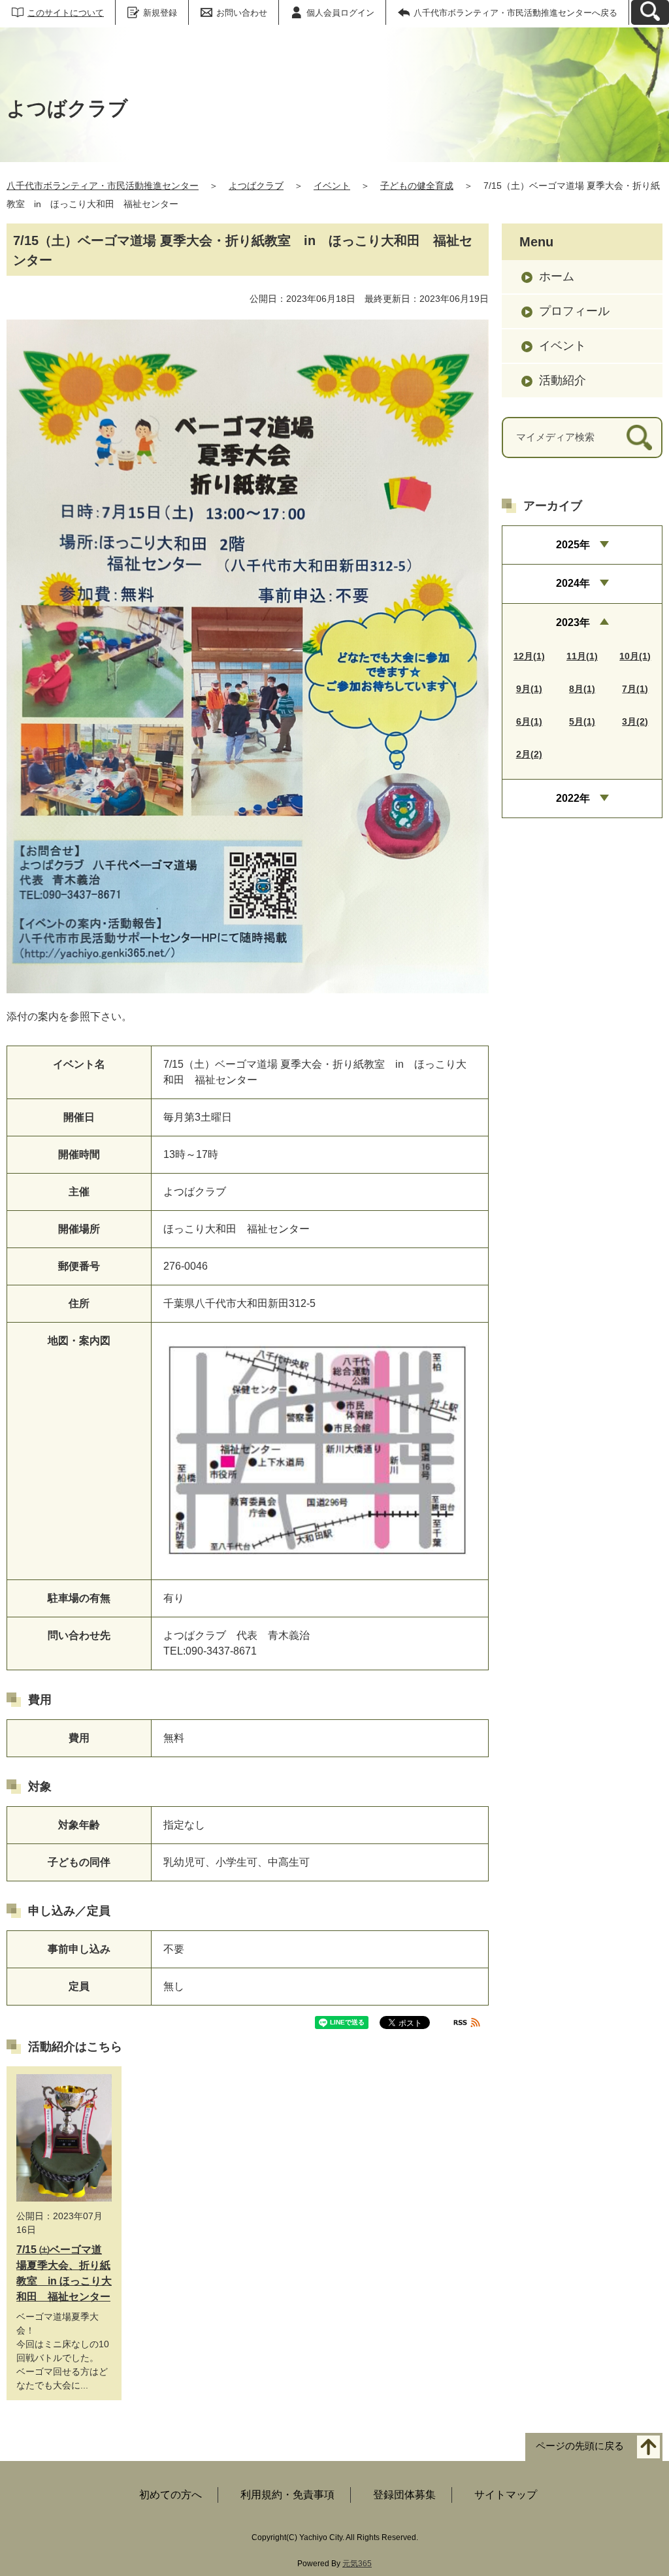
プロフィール (574, 311)
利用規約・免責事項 (287, 2495)
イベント (332, 186)
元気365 (357, 2564)
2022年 (573, 798)
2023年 (573, 622)
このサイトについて (66, 13)
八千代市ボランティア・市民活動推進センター (103, 186)
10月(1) (635, 656)
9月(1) (529, 689)
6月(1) (529, 721)
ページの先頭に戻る (580, 2446)
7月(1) (635, 689)
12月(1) (529, 656)
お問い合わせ (242, 13)
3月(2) (635, 721)
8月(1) (582, 689)
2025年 (573, 545)
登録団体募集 (404, 2495)
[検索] (639, 438)
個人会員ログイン (340, 13)
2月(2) (529, 754)
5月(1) (582, 721)
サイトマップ (506, 2495)
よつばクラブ (256, 186)
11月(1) (582, 656)
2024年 (573, 583)
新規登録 (160, 13)
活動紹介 (563, 380)
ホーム (557, 276)
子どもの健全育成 (417, 186)
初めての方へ (171, 2495)
